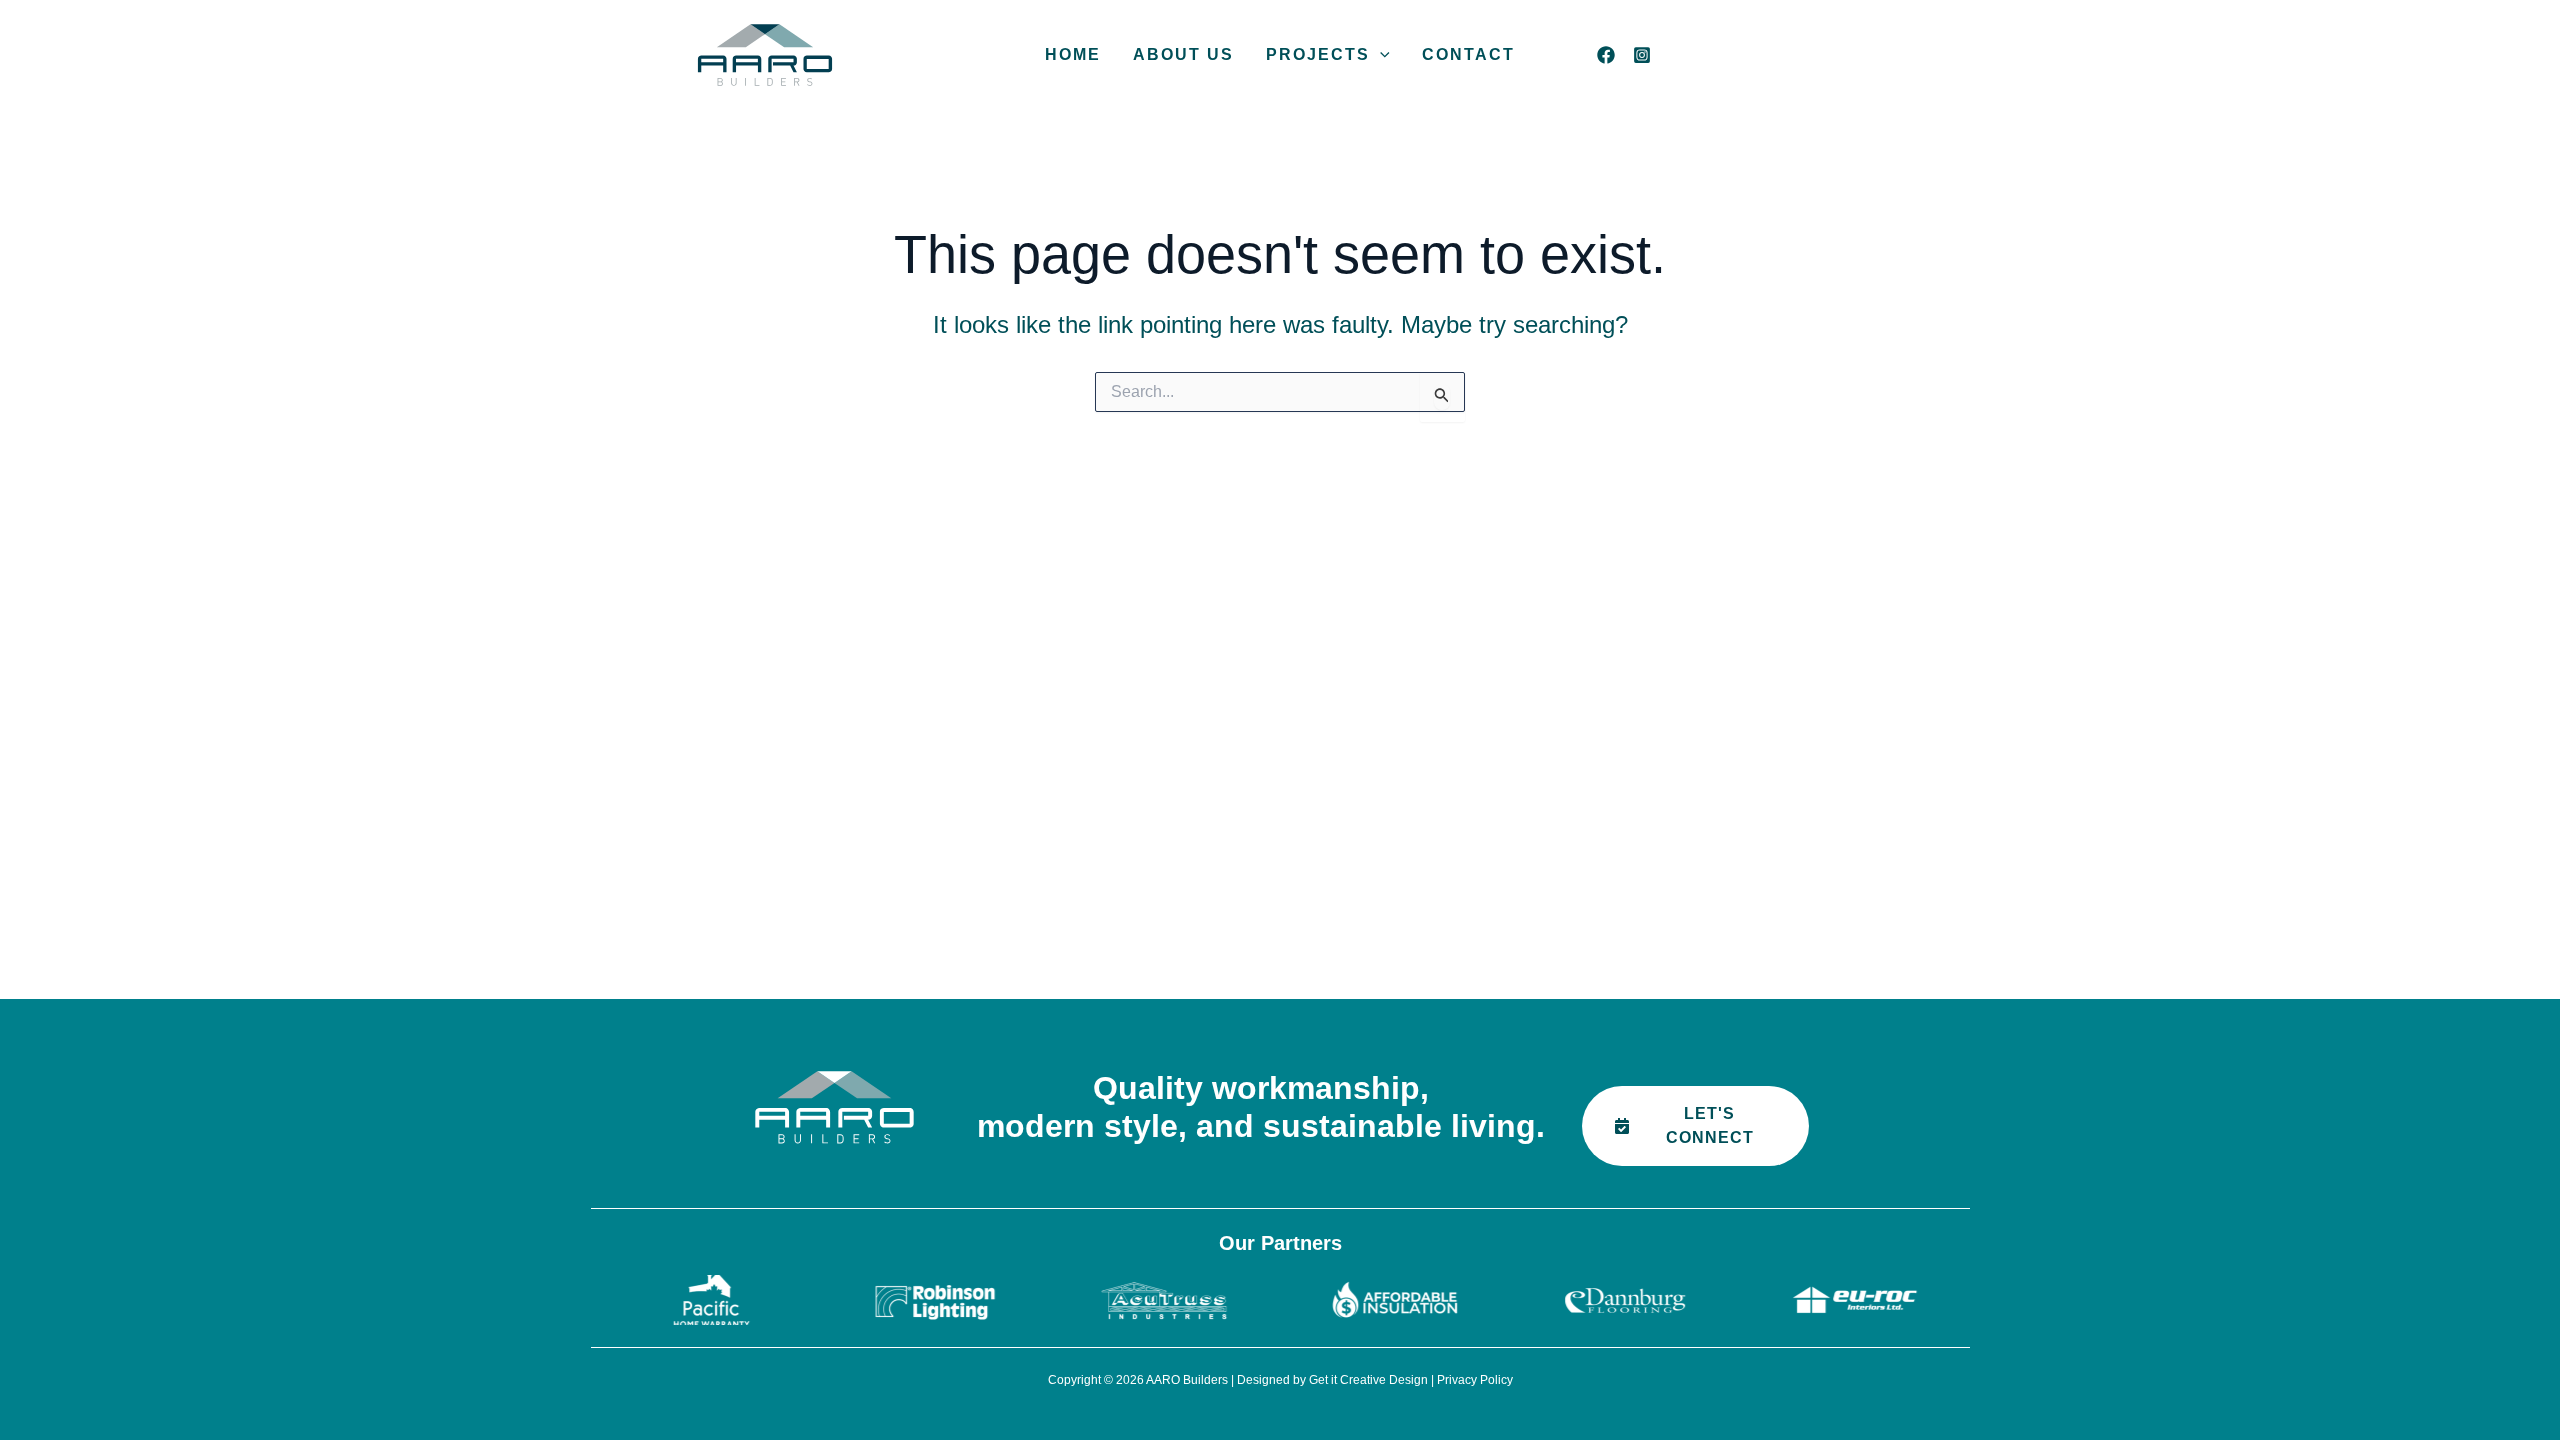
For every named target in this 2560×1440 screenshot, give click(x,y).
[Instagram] (1642, 55)
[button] (1380, 55)
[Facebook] (1606, 55)
